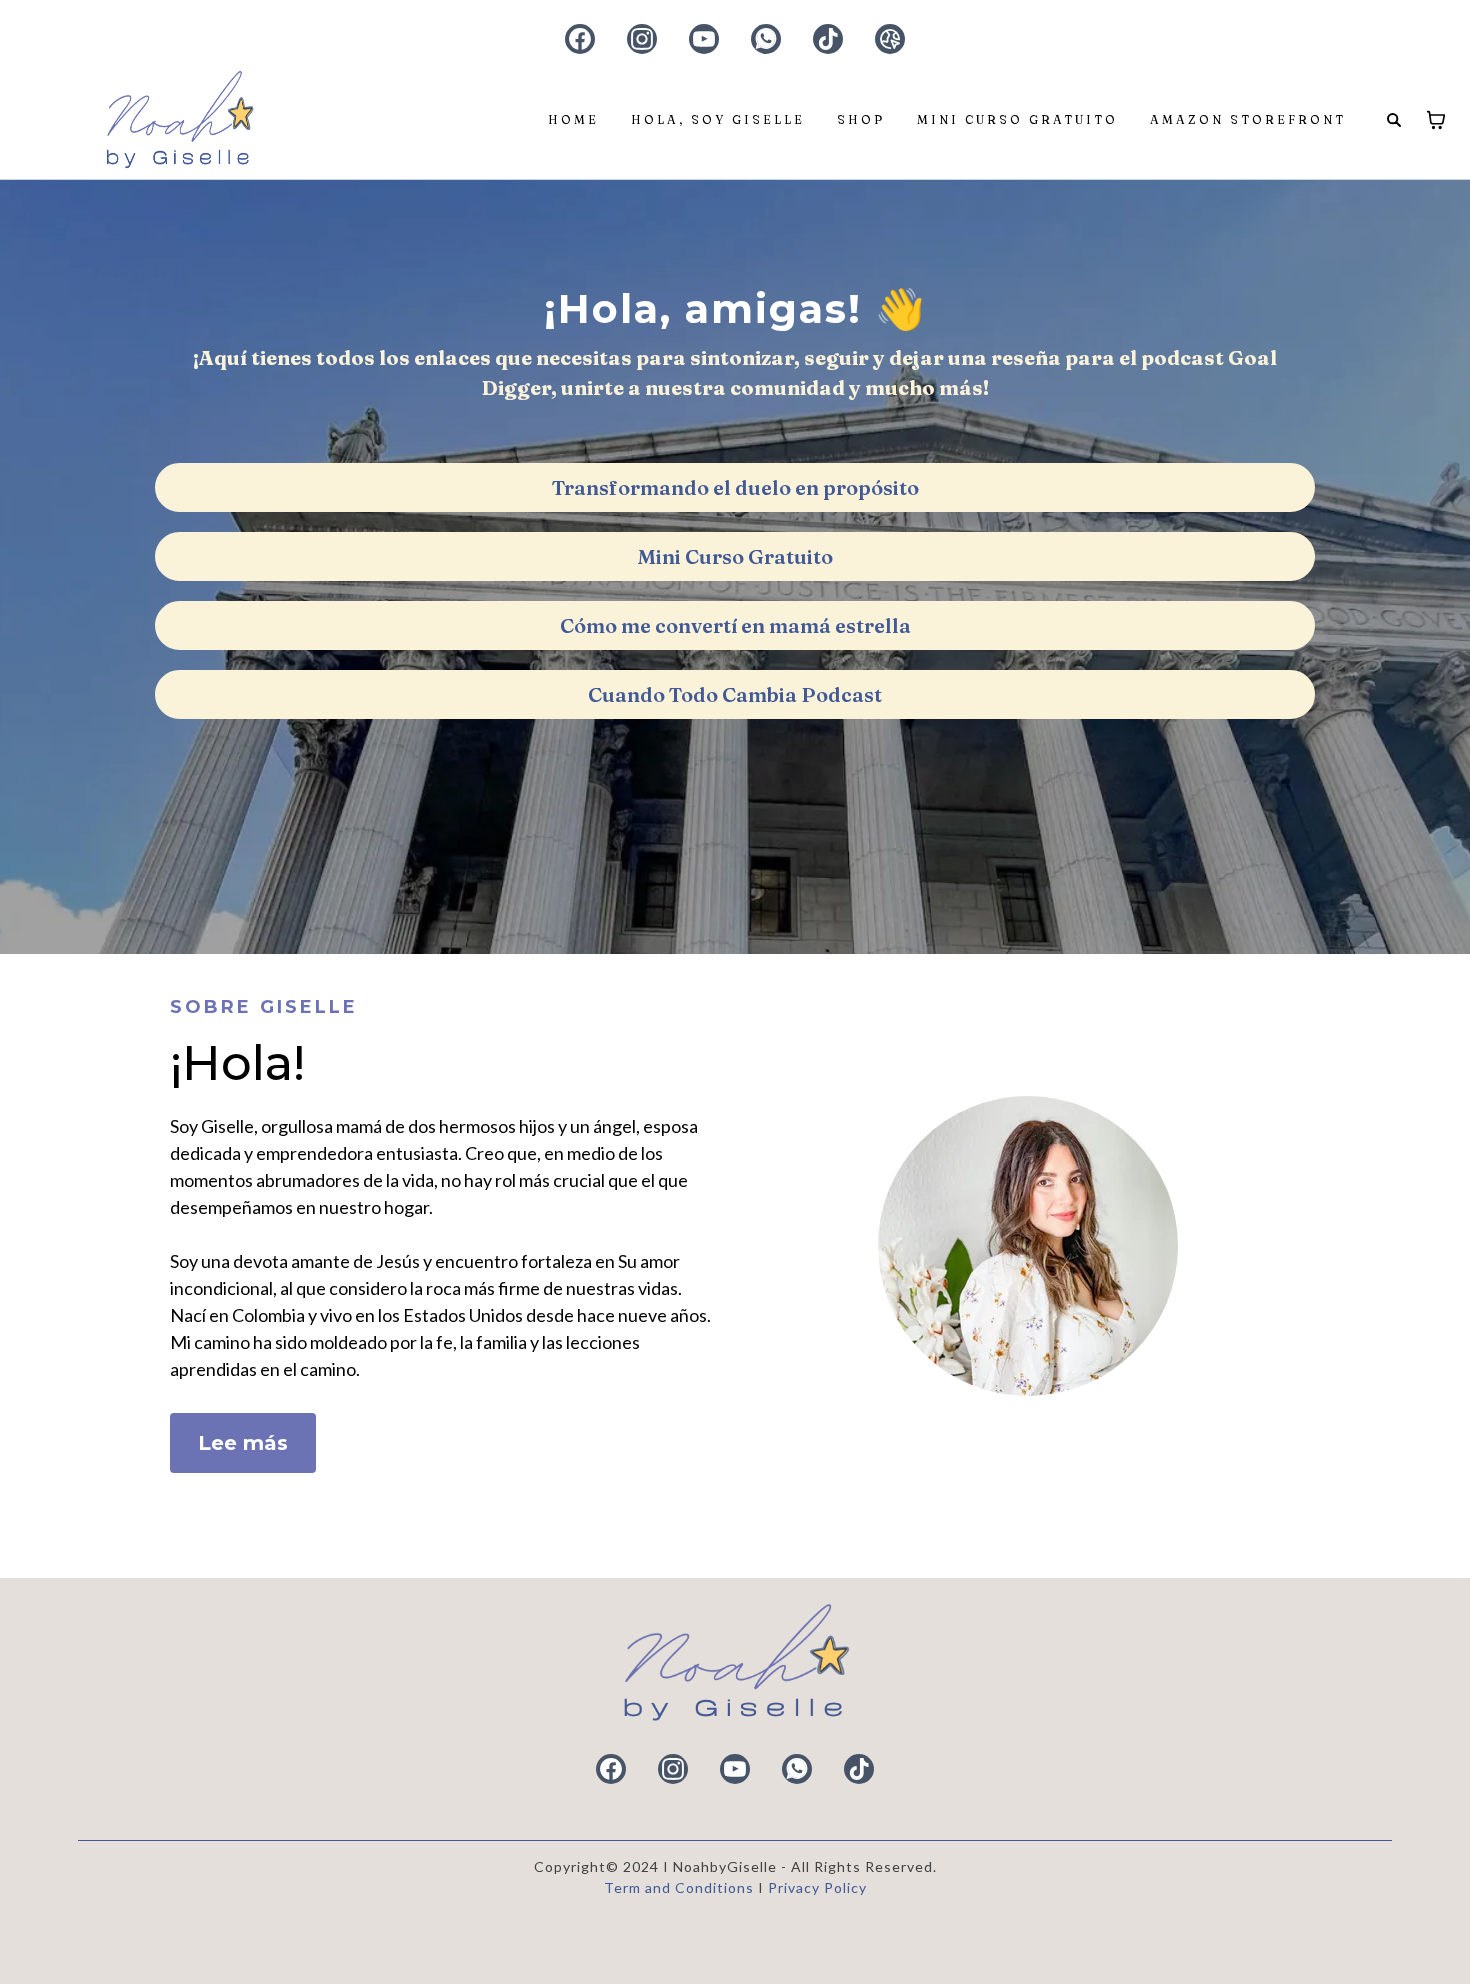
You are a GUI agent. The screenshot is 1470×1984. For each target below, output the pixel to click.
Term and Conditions (681, 1887)
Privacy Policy (817, 1887)
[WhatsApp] (766, 39)
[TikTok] (828, 39)
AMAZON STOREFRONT (1248, 119)
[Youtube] (704, 39)
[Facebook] (580, 39)
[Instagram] (642, 39)
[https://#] (734, 1663)
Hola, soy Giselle (718, 119)
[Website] (890, 39)
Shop (861, 119)
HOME (573, 119)
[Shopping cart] (1436, 120)
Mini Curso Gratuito (1017, 119)
